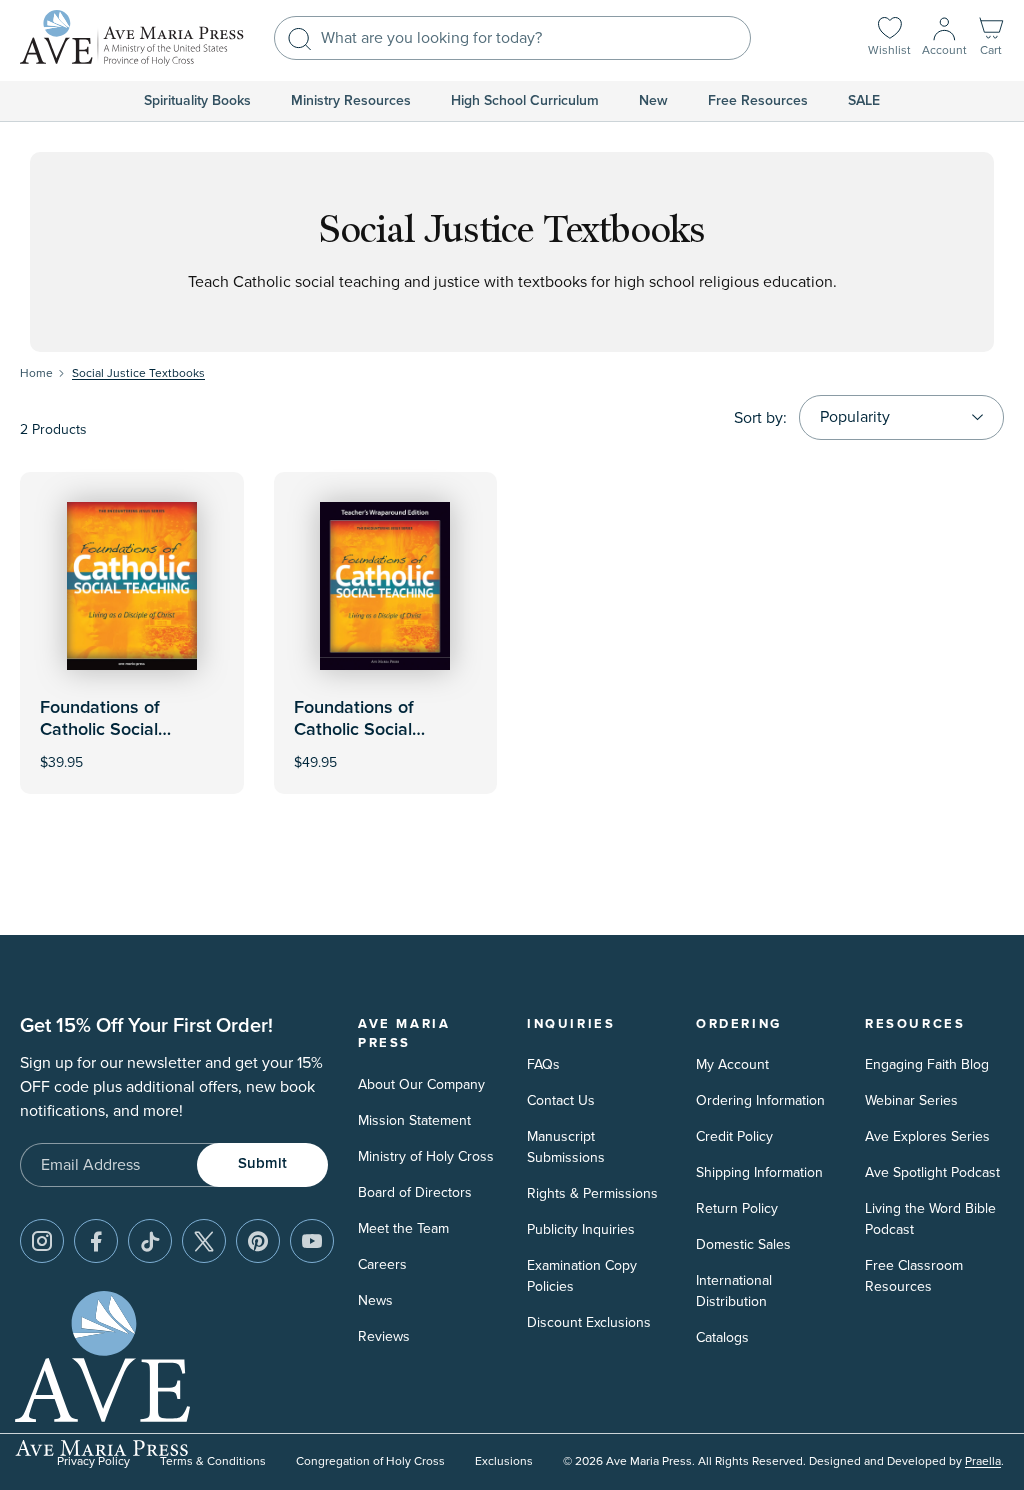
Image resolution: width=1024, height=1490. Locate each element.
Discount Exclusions (589, 1322)
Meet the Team (403, 1228)
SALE (864, 101)
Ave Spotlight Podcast (932, 1172)
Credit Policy (734, 1136)
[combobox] (512, 38)
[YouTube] (312, 1241)
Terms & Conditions (213, 1461)
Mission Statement (414, 1120)
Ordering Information (760, 1100)
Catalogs (722, 1337)
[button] (991, 38)
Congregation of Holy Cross (370, 1461)
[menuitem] (197, 101)
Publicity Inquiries (581, 1229)
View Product (385, 749)
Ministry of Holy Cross (426, 1156)
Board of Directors (415, 1192)
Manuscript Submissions (566, 1147)
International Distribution (734, 1291)
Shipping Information (759, 1172)
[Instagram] (42, 1241)
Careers (382, 1264)
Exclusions (504, 1461)
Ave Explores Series (927, 1136)
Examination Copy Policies (582, 1276)
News (375, 1300)
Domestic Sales (743, 1244)
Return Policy (737, 1208)
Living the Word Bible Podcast (930, 1219)
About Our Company (421, 1084)
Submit (262, 1163)
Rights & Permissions (592, 1193)
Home (36, 373)
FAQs (543, 1064)
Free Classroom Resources (914, 1276)
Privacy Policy (93, 1461)
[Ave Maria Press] (132, 38)
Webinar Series (911, 1100)
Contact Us (561, 1100)
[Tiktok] (150, 1241)
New (653, 101)
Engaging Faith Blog (927, 1064)
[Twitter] (204, 1241)
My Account (732, 1064)
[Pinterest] (258, 1241)
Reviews (384, 1336)
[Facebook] (96, 1241)
